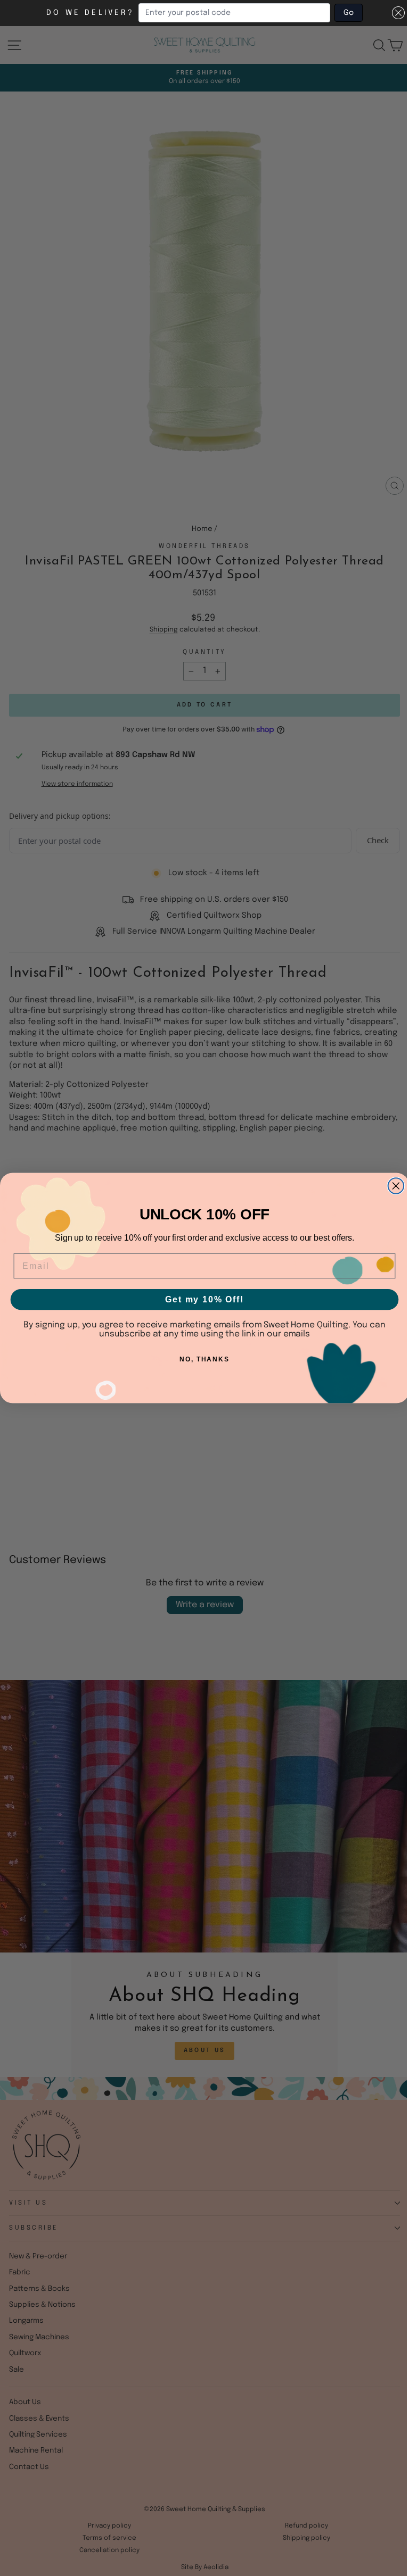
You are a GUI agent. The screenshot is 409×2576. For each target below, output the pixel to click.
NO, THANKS (204, 1359)
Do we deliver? (90, 13)
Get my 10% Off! (204, 1299)
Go (349, 13)
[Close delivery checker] (398, 13)
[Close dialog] (396, 1186)
